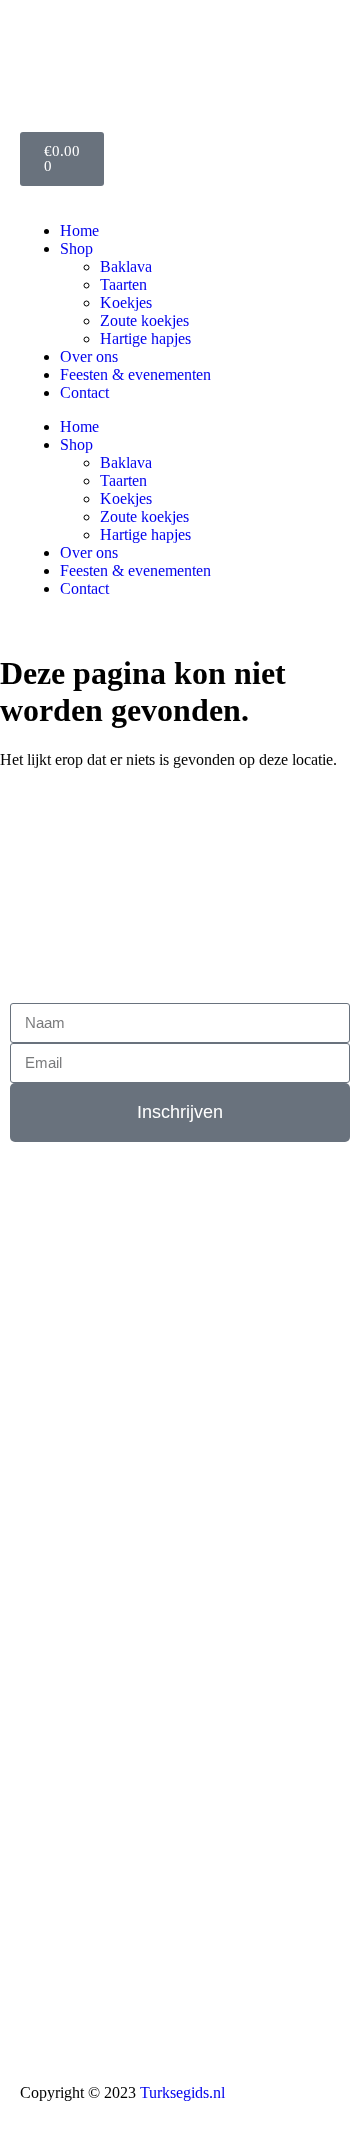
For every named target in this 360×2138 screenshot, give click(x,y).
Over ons (89, 356)
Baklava (126, 266)
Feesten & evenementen (135, 374)
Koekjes (126, 302)
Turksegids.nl (182, 2092)
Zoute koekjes (144, 320)
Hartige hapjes (145, 338)
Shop (76, 248)
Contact (84, 392)
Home (79, 230)
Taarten (123, 284)
